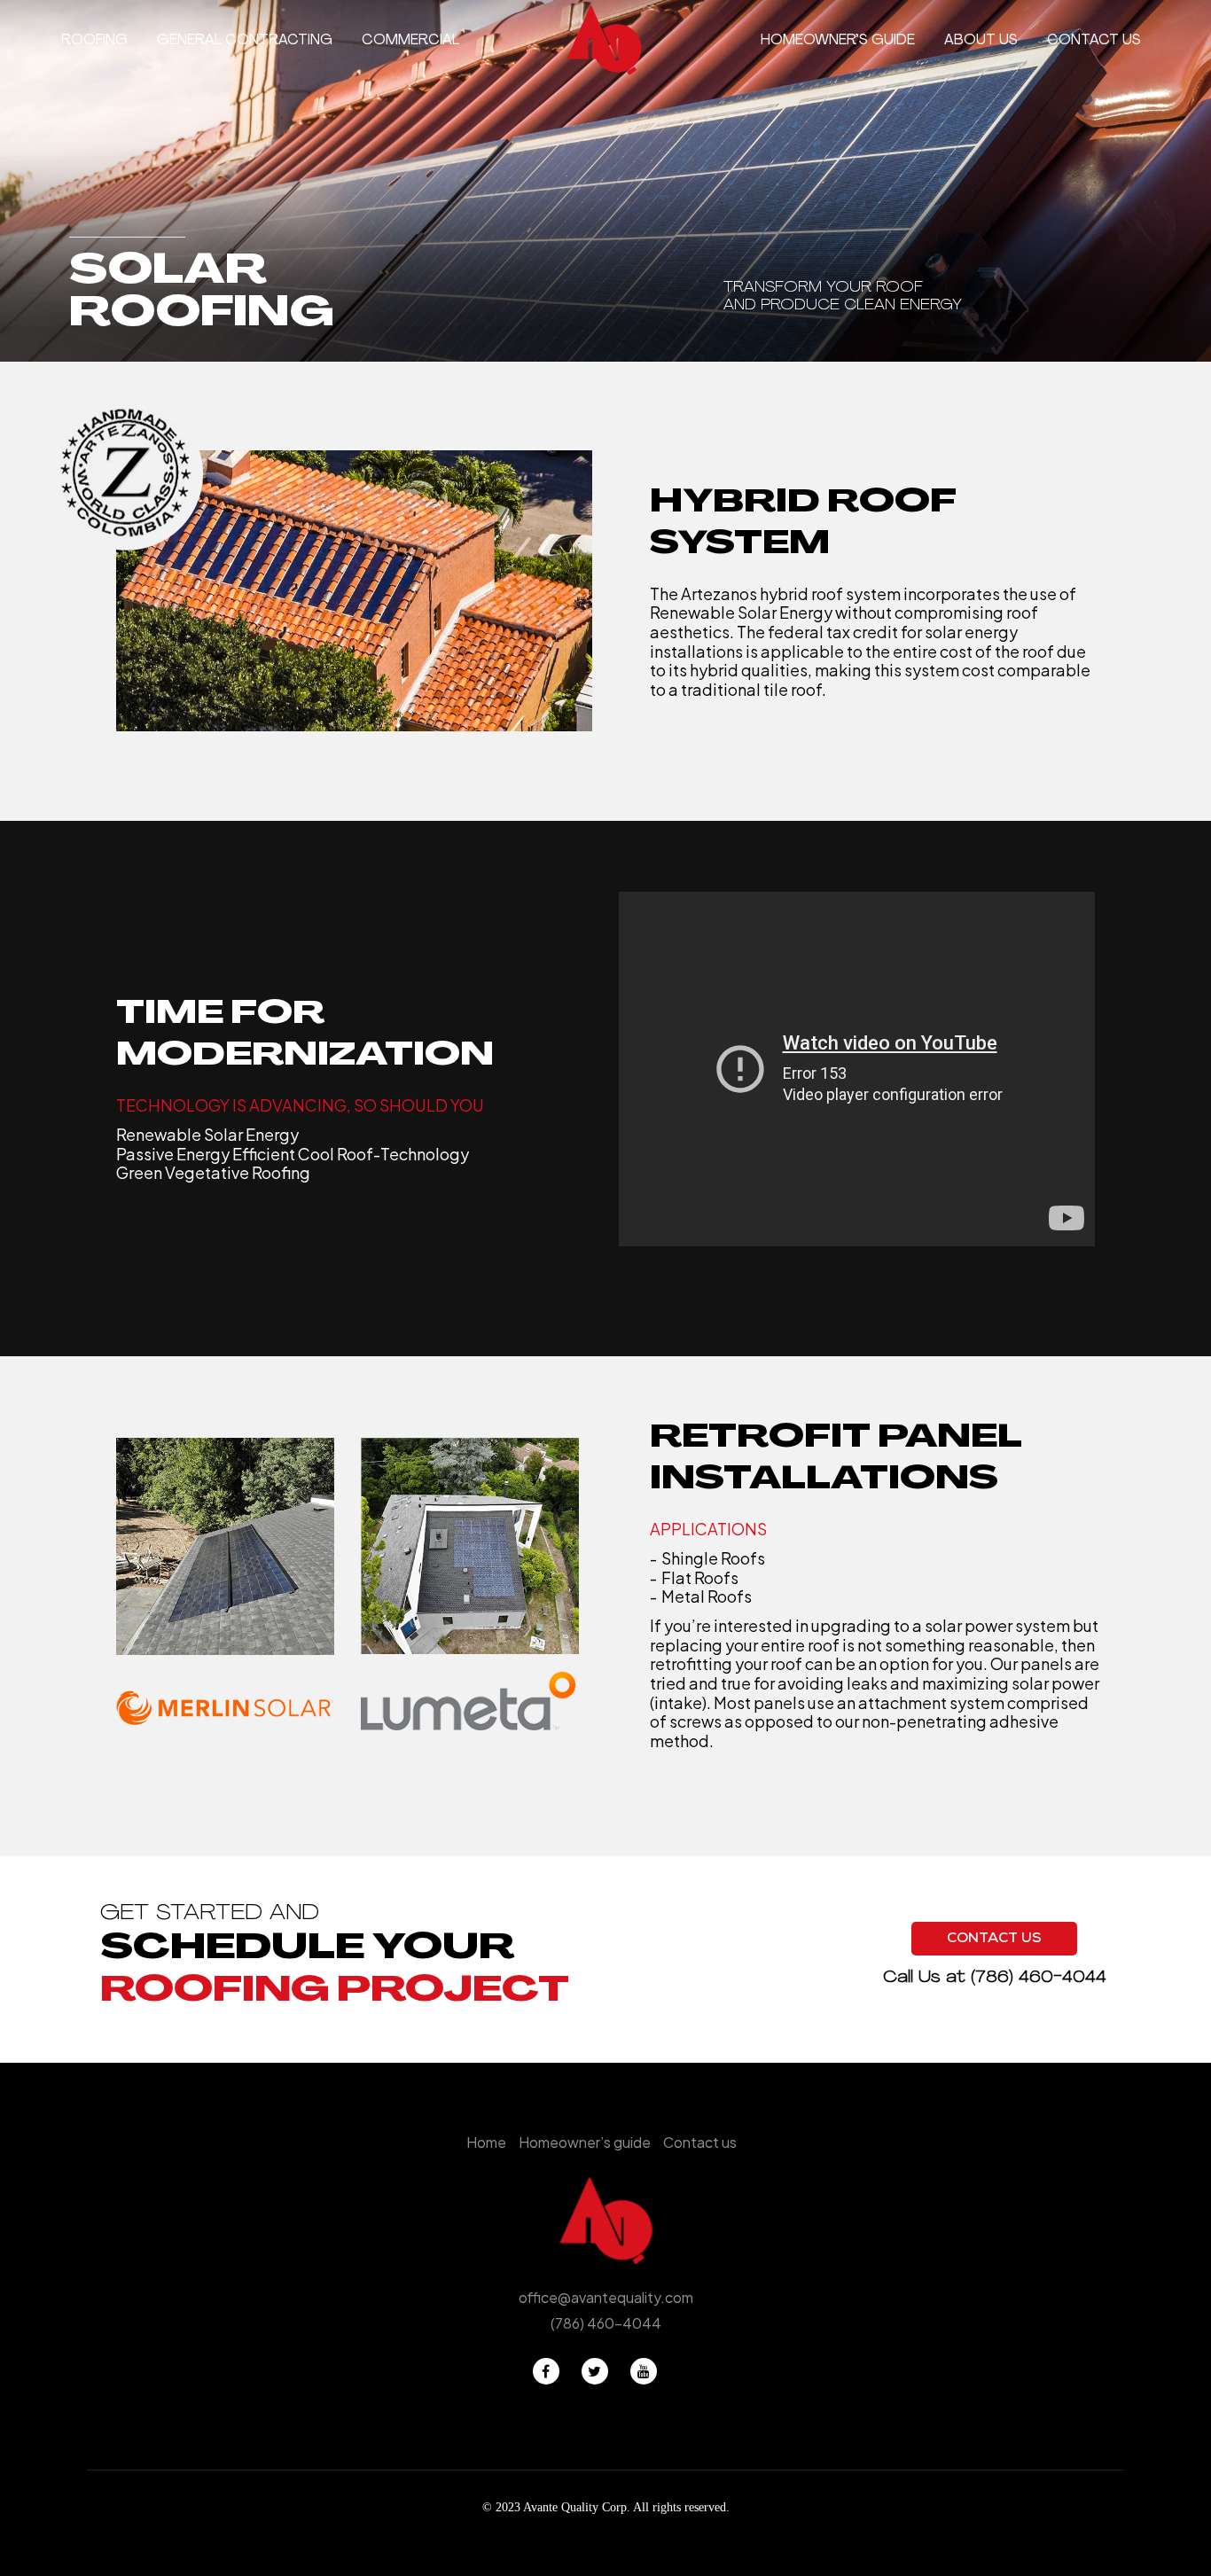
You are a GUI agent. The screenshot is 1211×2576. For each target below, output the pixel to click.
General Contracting (245, 41)
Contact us (1094, 41)
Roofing (94, 41)
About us (981, 41)
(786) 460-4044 (1039, 1978)
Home (486, 2142)
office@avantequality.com (606, 2297)
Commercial (410, 41)
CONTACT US (994, 1940)
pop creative (640, 2528)
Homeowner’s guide (838, 41)
